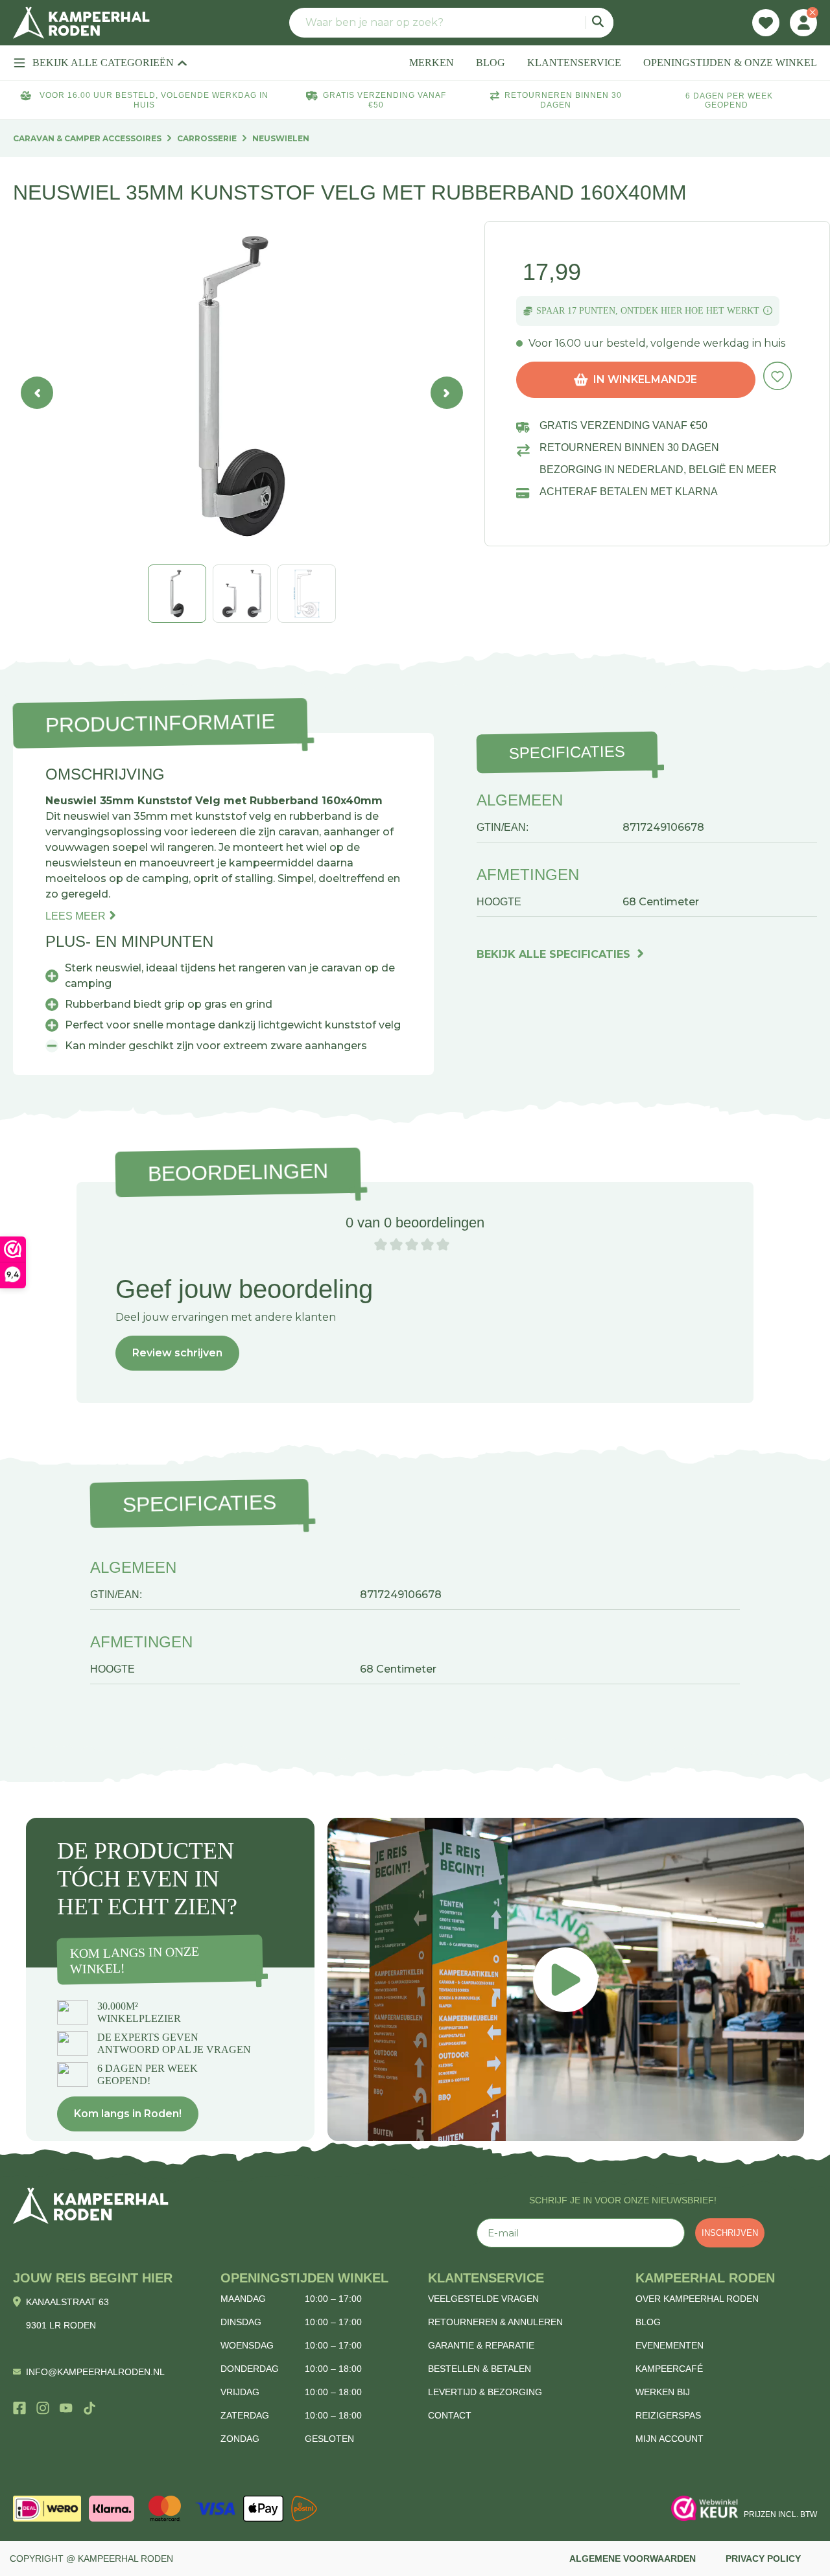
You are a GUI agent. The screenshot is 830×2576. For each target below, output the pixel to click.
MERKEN (432, 63)
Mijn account (670, 2439)
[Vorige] (37, 393)
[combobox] (451, 23)
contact (450, 2415)
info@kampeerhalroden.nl (95, 2372)
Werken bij (663, 2392)
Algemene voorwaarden (633, 2559)
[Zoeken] (599, 23)
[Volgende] (447, 393)
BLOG (491, 63)
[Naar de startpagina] (81, 23)
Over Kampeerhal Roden (697, 2299)
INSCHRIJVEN (730, 2233)
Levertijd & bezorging (485, 2392)
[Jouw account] (803, 23)
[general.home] (91, 2206)
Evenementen (670, 2345)
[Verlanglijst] (766, 23)
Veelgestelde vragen (483, 2299)
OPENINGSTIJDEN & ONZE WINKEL (730, 63)
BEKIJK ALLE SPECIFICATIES (553, 954)
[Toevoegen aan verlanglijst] (777, 376)
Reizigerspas (668, 2415)
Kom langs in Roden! (128, 2114)
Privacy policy (763, 2559)
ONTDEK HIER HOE (662, 311)
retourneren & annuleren (495, 2322)
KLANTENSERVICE (574, 63)
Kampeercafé (669, 2369)
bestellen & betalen (480, 2369)
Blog (648, 2322)
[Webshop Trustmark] (705, 2509)
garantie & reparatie (481, 2345)
